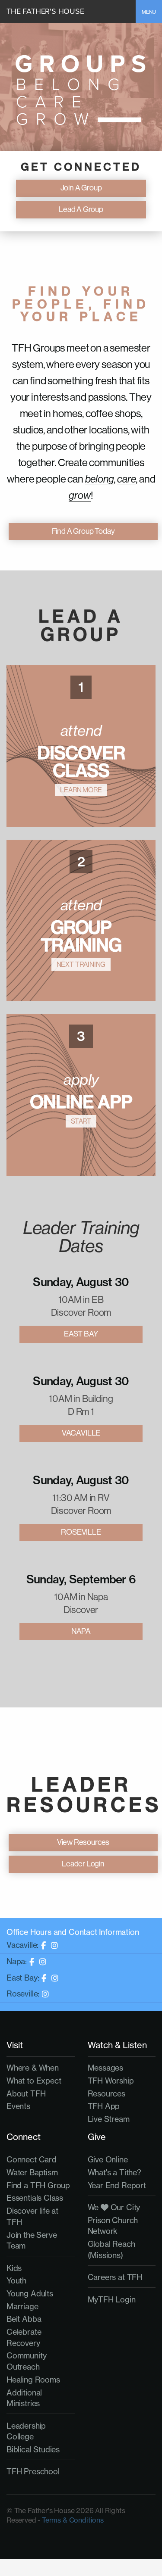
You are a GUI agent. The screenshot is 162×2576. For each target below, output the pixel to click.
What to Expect (34, 2081)
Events (18, 2106)
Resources (106, 2093)
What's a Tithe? (114, 2172)
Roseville (81, 1532)
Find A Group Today (83, 531)
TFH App (104, 2106)
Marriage (22, 2306)
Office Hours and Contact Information (73, 1932)
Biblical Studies (33, 2449)
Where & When (33, 2068)
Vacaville (81, 1433)
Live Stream (109, 2119)
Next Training (81, 964)
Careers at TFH (115, 2277)
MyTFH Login (112, 2299)
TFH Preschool (33, 2471)
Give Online (108, 2159)
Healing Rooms (33, 2380)
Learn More (81, 790)
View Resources (83, 1842)
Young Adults (30, 2293)
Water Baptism (32, 2172)
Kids (14, 2268)
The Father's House (45, 11)
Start (81, 1121)
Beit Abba (24, 2319)
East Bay (81, 1334)
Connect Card (32, 2159)
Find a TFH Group (38, 2185)
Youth (16, 2280)
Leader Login (83, 1864)
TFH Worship (111, 2081)
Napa (81, 1631)
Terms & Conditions (73, 2520)
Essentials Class (35, 2198)
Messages (106, 2068)
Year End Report (117, 2185)
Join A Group (81, 188)
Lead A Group (81, 209)
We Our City (114, 2207)
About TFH (26, 2093)
